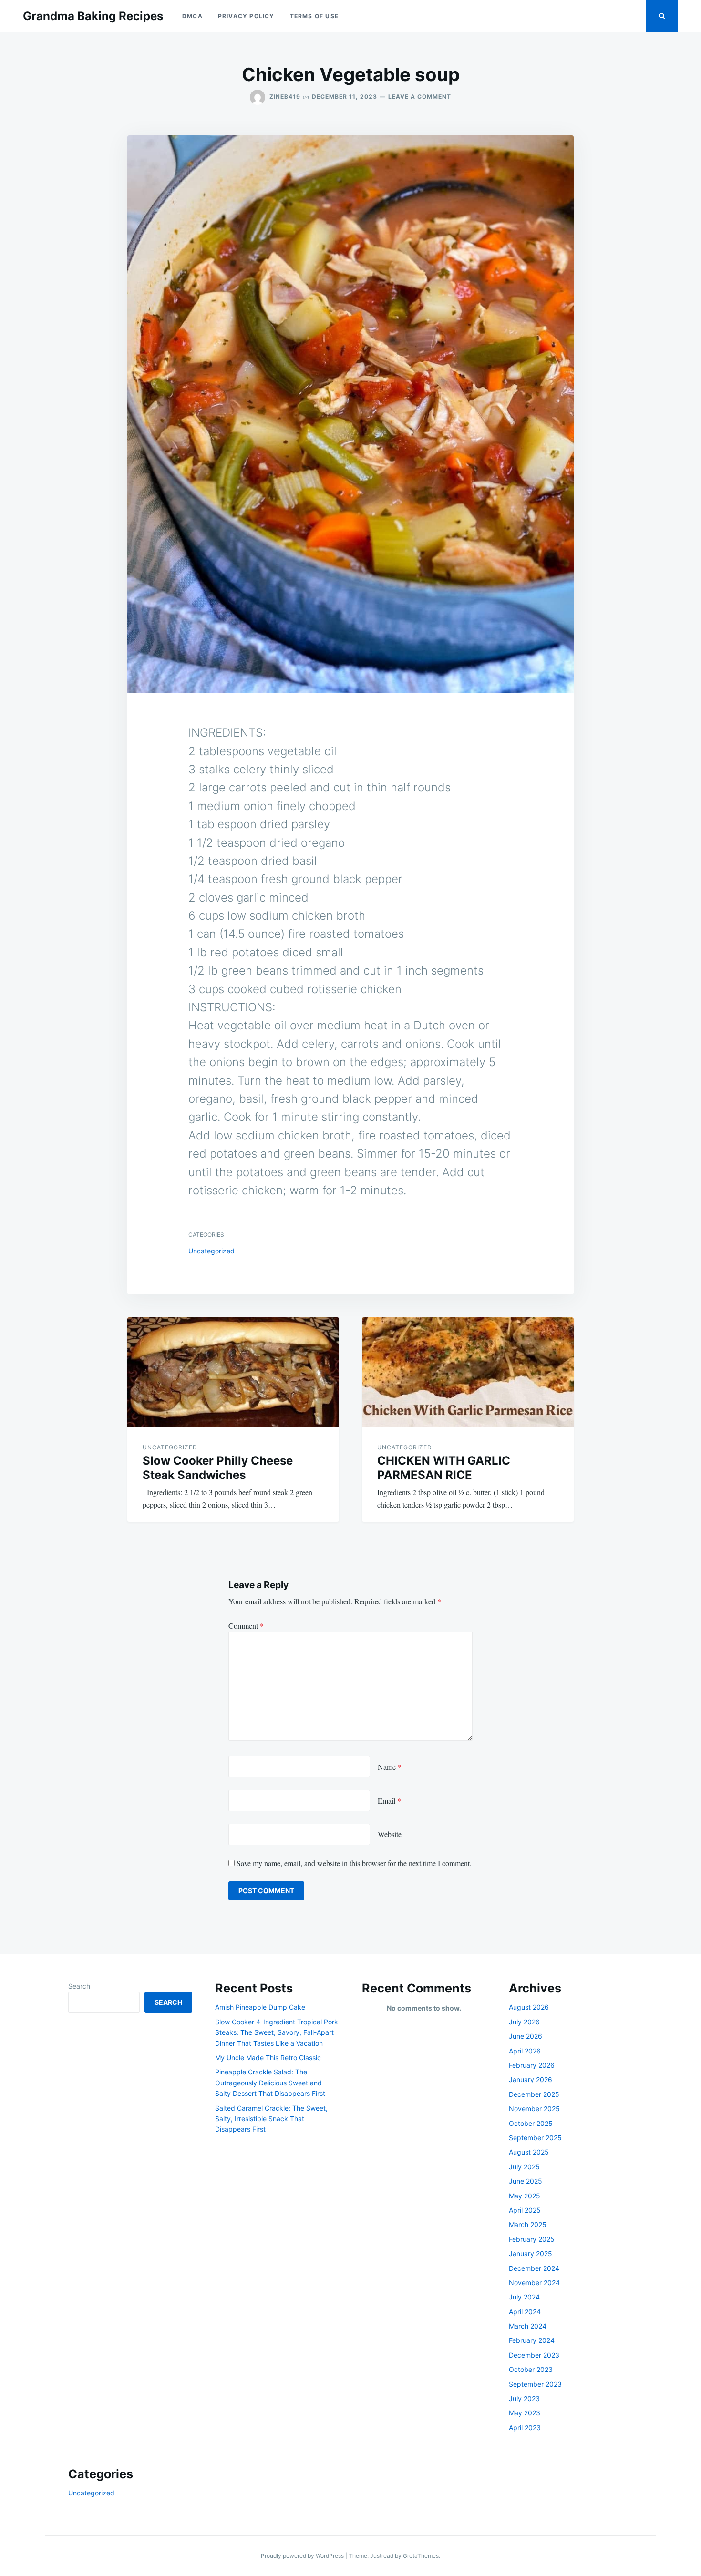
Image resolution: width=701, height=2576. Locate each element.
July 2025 (524, 2167)
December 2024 (534, 2268)
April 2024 (525, 2312)
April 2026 (525, 2051)
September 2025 (535, 2138)
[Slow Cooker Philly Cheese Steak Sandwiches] (233, 1372)
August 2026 (529, 2007)
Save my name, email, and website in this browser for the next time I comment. (354, 1863)
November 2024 (534, 2283)
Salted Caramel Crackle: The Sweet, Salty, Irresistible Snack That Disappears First (271, 2119)
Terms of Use (314, 16)
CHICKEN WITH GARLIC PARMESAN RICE (444, 1468)
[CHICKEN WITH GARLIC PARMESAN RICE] (468, 1372)
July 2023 (524, 2398)
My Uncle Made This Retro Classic (268, 2058)
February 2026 (532, 2065)
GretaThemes (421, 2556)
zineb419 (285, 97)
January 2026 (531, 2079)
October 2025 (531, 2123)
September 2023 (535, 2384)
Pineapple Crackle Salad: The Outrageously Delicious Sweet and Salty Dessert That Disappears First (270, 2083)
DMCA (192, 16)
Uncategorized (211, 1251)
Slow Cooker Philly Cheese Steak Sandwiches (218, 1468)
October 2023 (531, 2369)
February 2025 (532, 2239)
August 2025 (529, 2152)
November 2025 (534, 2109)
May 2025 (525, 2196)
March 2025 (528, 2224)
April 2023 (525, 2427)
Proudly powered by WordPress (303, 2556)
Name (390, 1767)
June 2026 (526, 2036)
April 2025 (525, 2210)
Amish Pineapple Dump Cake (260, 2007)
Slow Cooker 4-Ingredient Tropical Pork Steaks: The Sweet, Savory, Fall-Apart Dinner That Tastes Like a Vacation (277, 2032)
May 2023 (525, 2413)
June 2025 (526, 2181)
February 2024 (532, 2340)
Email (389, 1801)
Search (79, 1986)
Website (390, 1834)
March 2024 (528, 2326)
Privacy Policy (246, 16)
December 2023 (534, 2355)
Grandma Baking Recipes (93, 16)
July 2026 (524, 2022)
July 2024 (524, 2297)
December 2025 (534, 2094)
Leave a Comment (420, 97)
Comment (246, 1626)
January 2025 (531, 2253)
